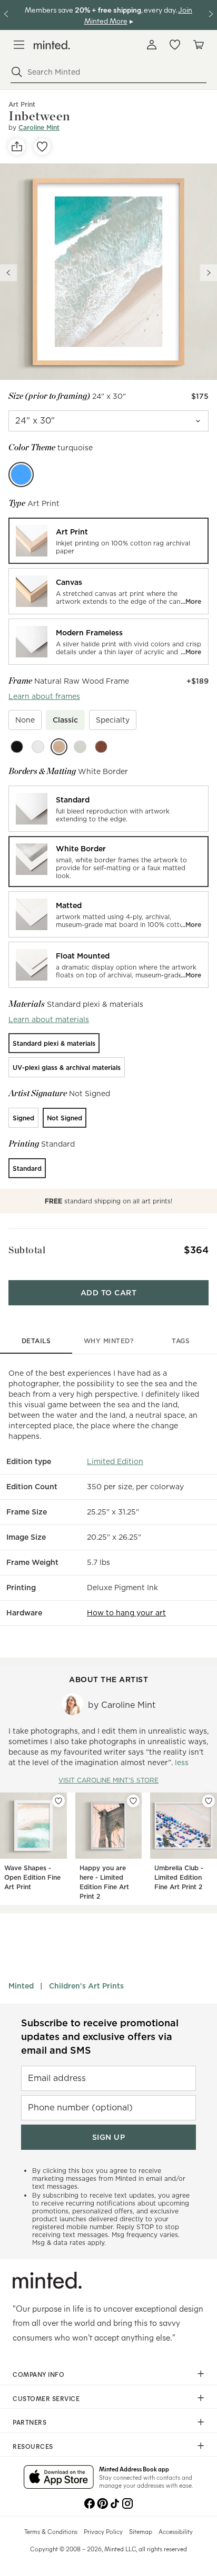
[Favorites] (175, 45)
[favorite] (42, 147)
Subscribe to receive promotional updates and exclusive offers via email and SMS (100, 2037)
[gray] (80, 747)
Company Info (38, 2374)
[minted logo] (52, 45)
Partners (29, 2422)
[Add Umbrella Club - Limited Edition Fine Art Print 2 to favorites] (209, 1801)
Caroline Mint (39, 127)
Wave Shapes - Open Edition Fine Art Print (32, 1877)
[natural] (59, 747)
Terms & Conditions (51, 2531)
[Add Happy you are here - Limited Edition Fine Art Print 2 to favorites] (133, 1801)
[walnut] (101, 747)
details (36, 1341)
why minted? (109, 1341)
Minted (21, 1986)
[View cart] (198, 45)
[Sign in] (152, 45)
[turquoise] (21, 475)
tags (181, 1341)
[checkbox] (25, 720)
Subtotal (27, 1250)
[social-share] (17, 147)
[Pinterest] (102, 2502)
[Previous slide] (8, 273)
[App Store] (59, 2478)
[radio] (108, 541)
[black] (17, 747)
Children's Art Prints (86, 1986)
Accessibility (176, 2531)
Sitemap (141, 2531)
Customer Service (46, 2398)
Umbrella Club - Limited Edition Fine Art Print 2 (179, 1877)
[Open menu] (19, 45)
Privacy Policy (103, 2531)
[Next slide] (209, 273)
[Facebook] (90, 2502)
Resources (33, 2446)
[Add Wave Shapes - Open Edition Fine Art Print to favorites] (58, 1801)
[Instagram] (127, 2502)
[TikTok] (115, 2502)
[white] (38, 747)
